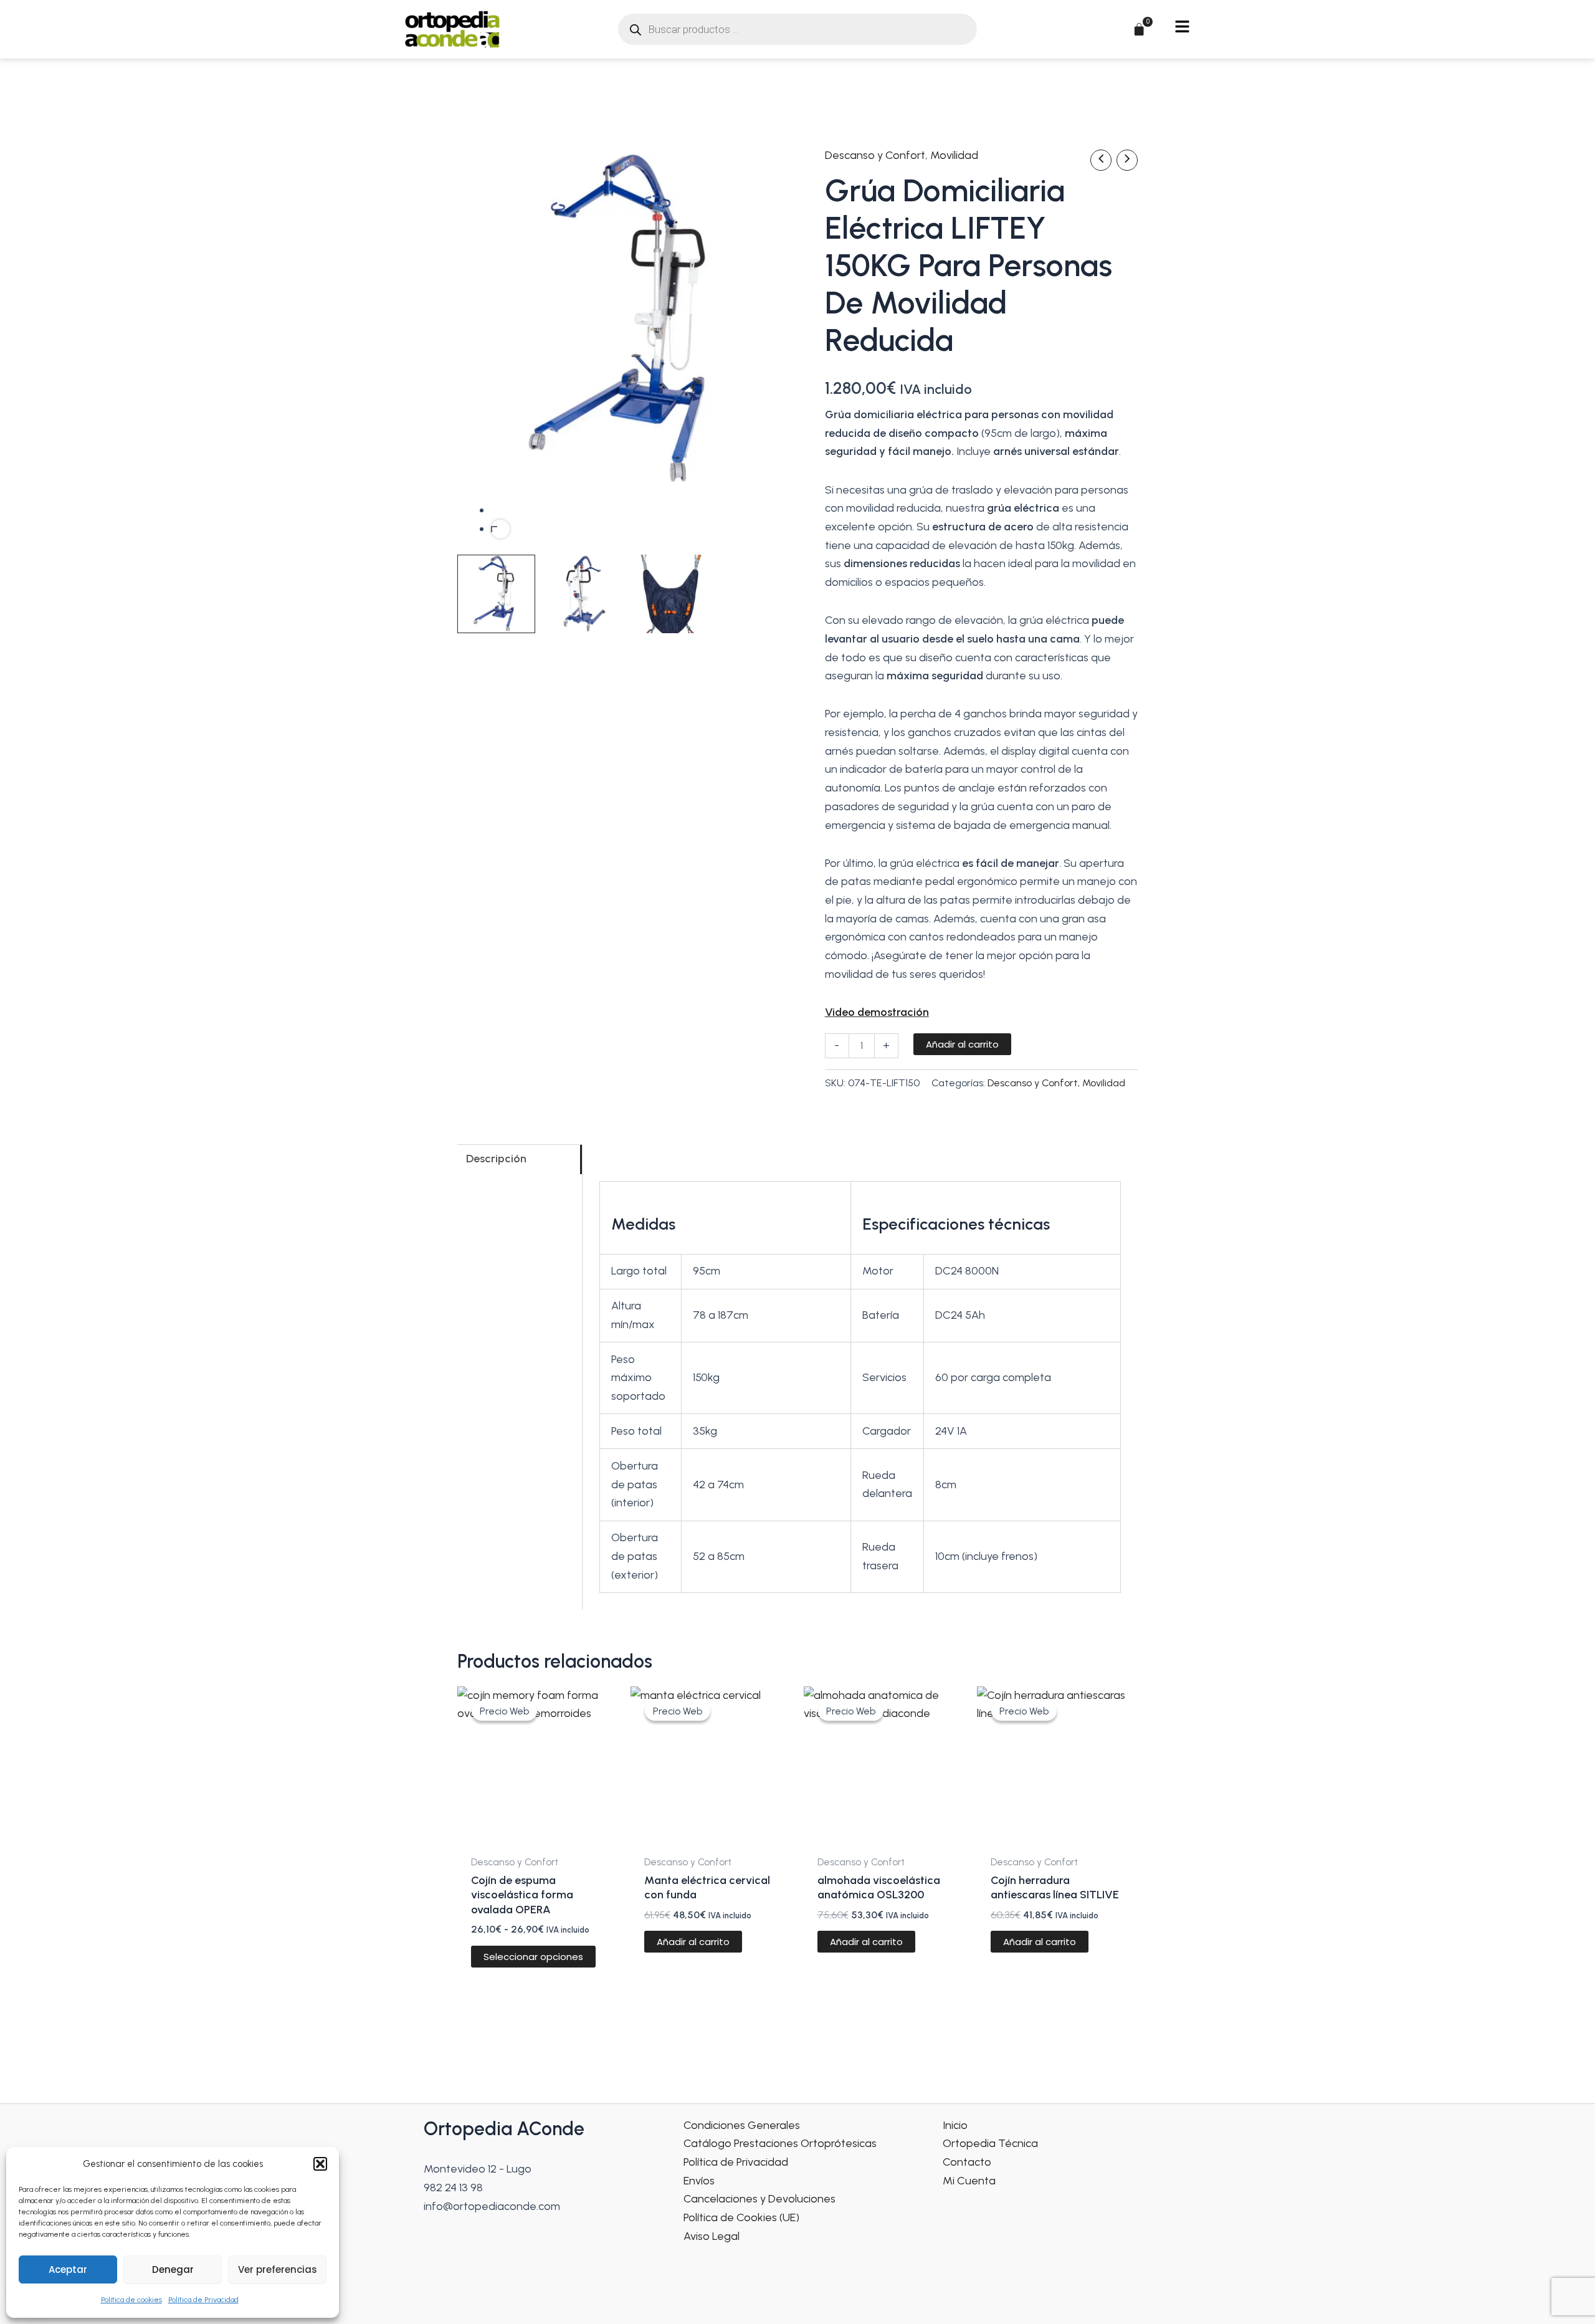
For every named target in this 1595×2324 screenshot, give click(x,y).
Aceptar (68, 2269)
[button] (320, 2164)
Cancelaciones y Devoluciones (759, 2199)
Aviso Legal (712, 2236)
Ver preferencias (278, 2269)
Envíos (699, 2181)
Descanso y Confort (875, 155)
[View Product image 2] (583, 594)
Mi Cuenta (969, 2181)
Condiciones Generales (742, 2125)
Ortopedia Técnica (990, 2143)
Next (500, 529)
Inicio (955, 2125)
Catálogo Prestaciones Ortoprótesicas (780, 2143)
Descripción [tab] (496, 1159)
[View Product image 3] (671, 594)
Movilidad (954, 155)
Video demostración (877, 1012)
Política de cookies (131, 2300)
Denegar (173, 2269)
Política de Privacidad (203, 2300)
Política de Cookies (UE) (741, 2217)
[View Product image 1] (496, 594)
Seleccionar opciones (533, 1957)
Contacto (967, 2162)
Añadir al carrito (962, 1044)
